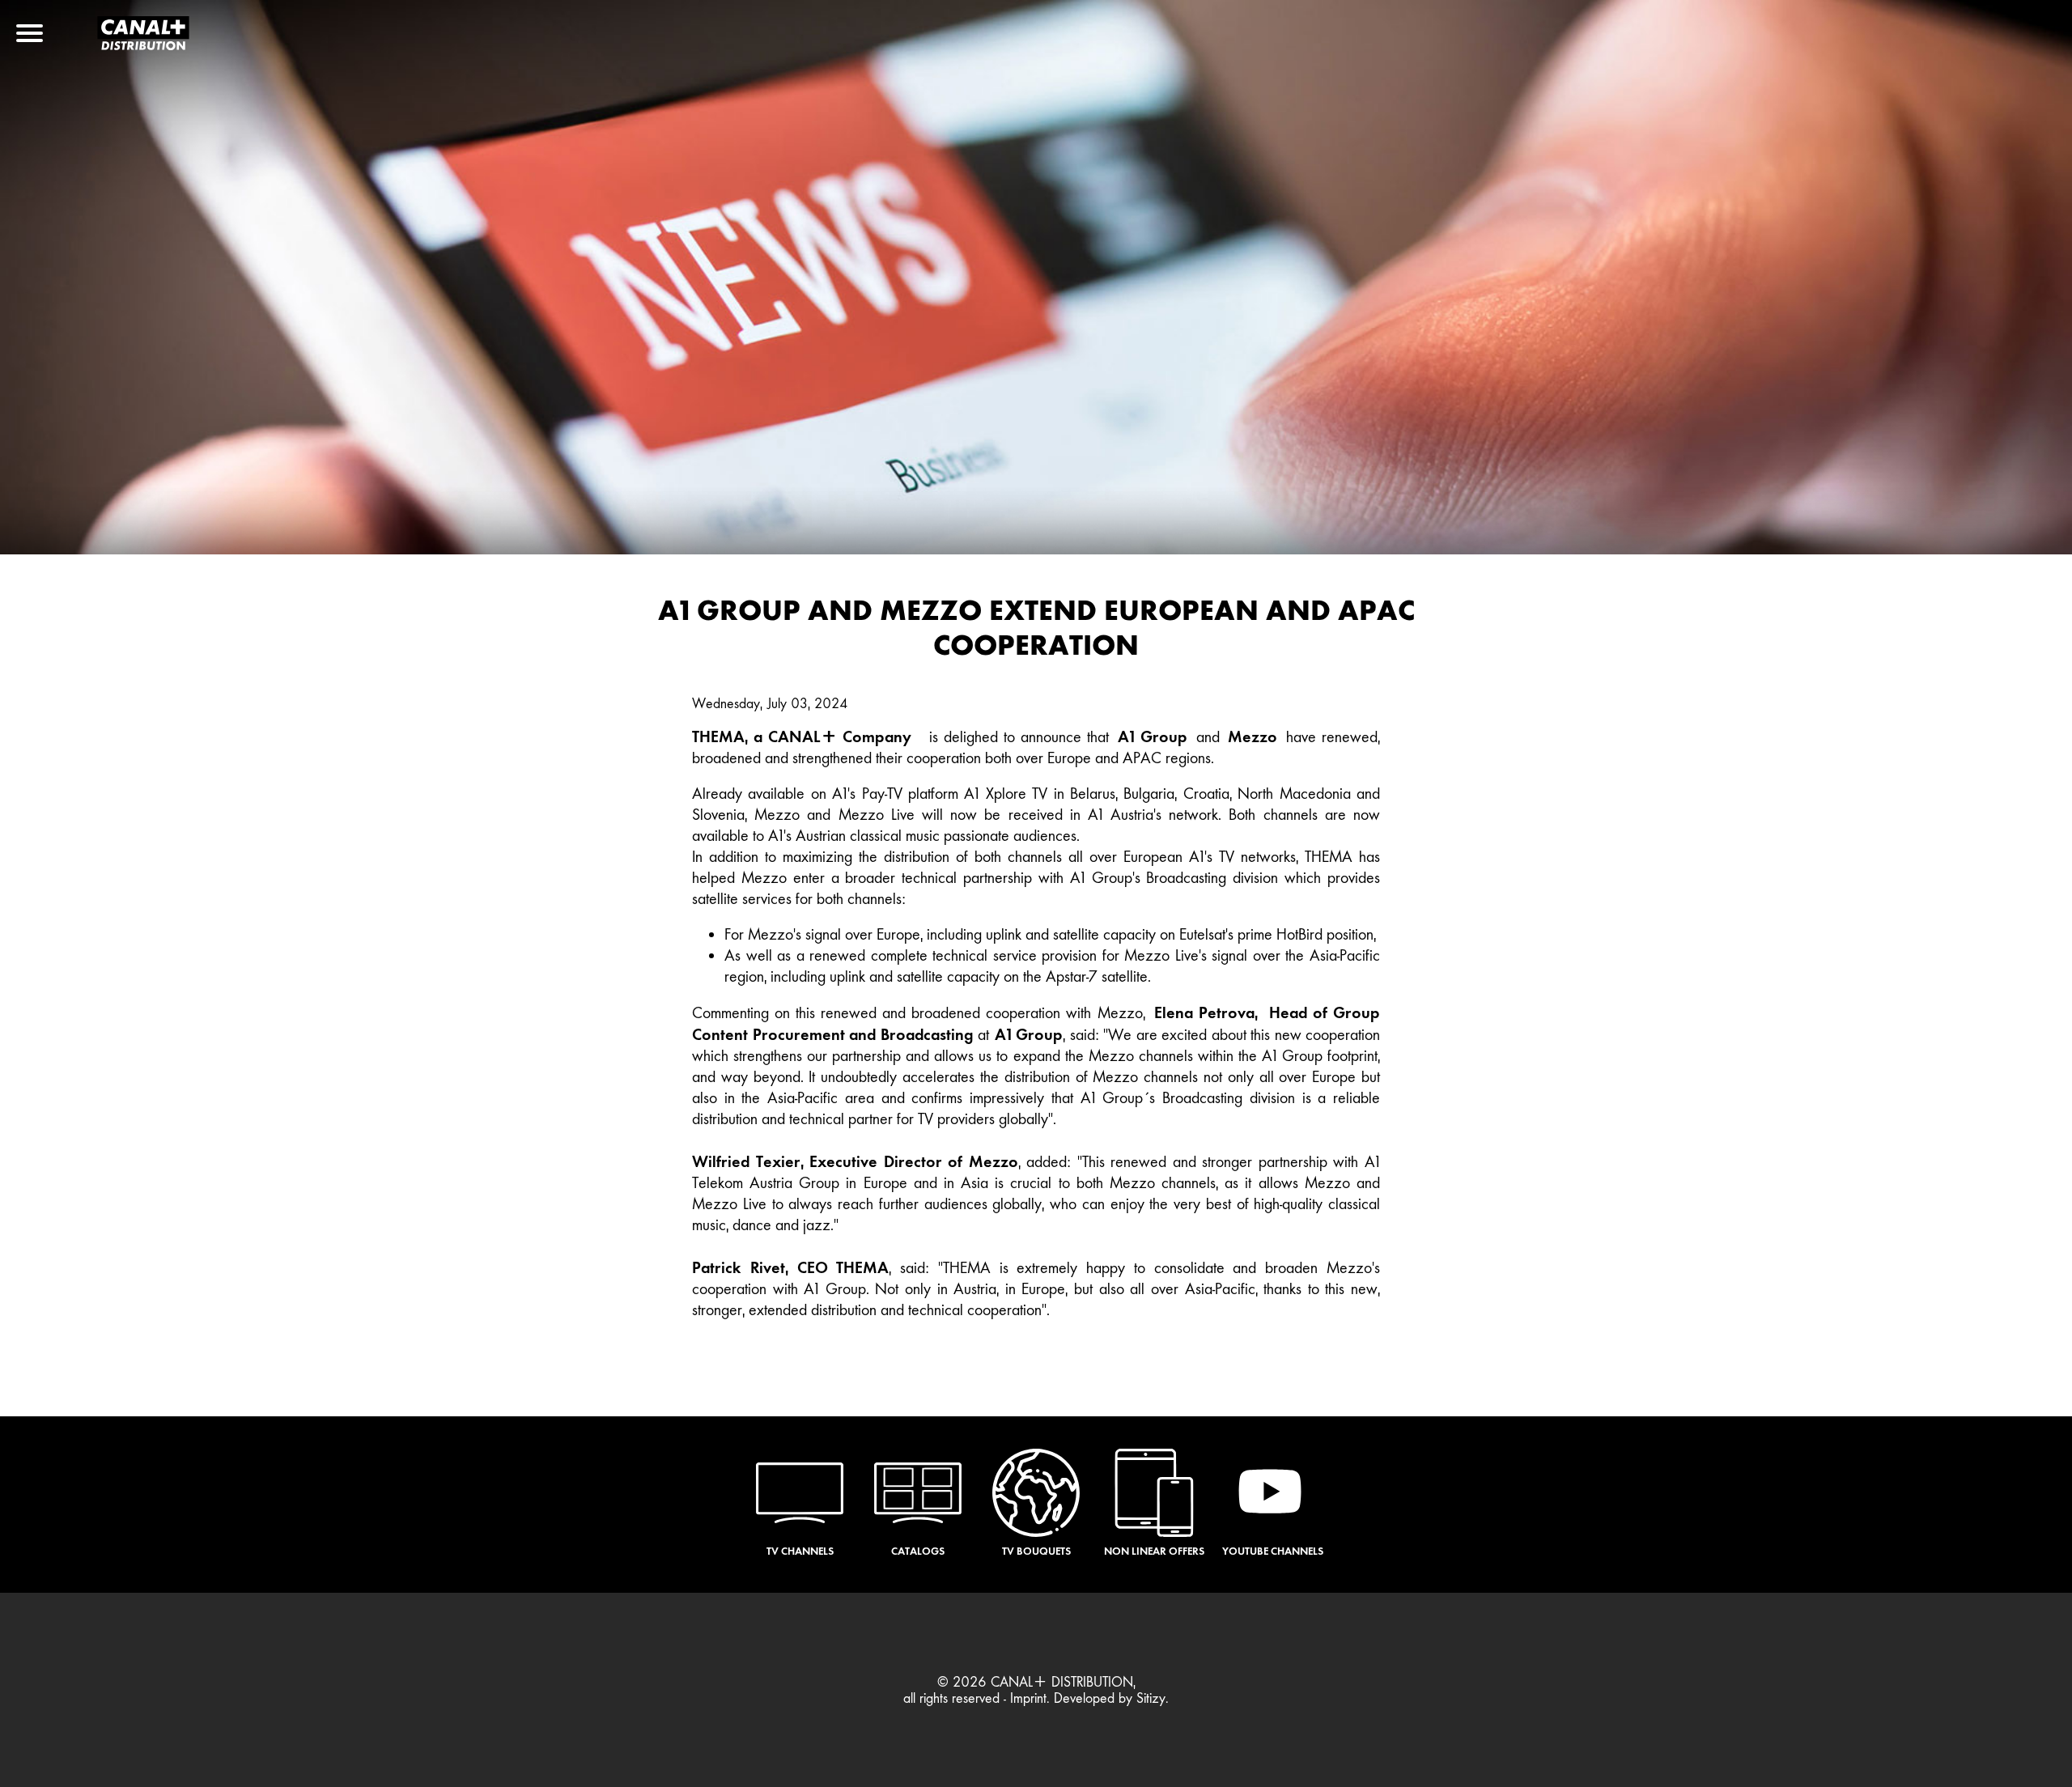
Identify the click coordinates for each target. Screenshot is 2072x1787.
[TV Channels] (800, 1494)
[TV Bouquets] (1036, 1494)
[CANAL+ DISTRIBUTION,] (143, 45)
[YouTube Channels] (1272, 1494)
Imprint (1028, 1698)
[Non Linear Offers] (1154, 1494)
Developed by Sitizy (1110, 1698)
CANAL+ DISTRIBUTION (1062, 1682)
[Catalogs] (918, 1494)
